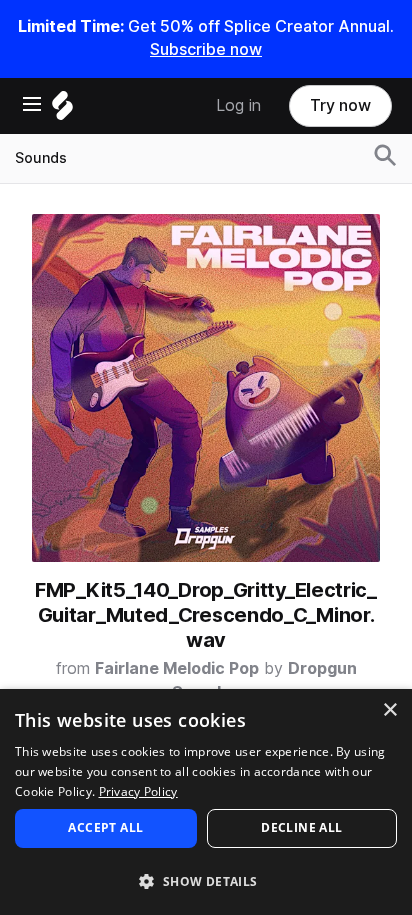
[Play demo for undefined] (206, 388)
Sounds (41, 158)
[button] (206, 880)
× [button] (389, 710)
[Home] (62, 110)
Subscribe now (206, 49)
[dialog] (206, 802)
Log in (238, 105)
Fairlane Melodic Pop (177, 668)
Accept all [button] (105, 827)
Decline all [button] (301, 827)
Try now (340, 105)
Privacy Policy (138, 791)
